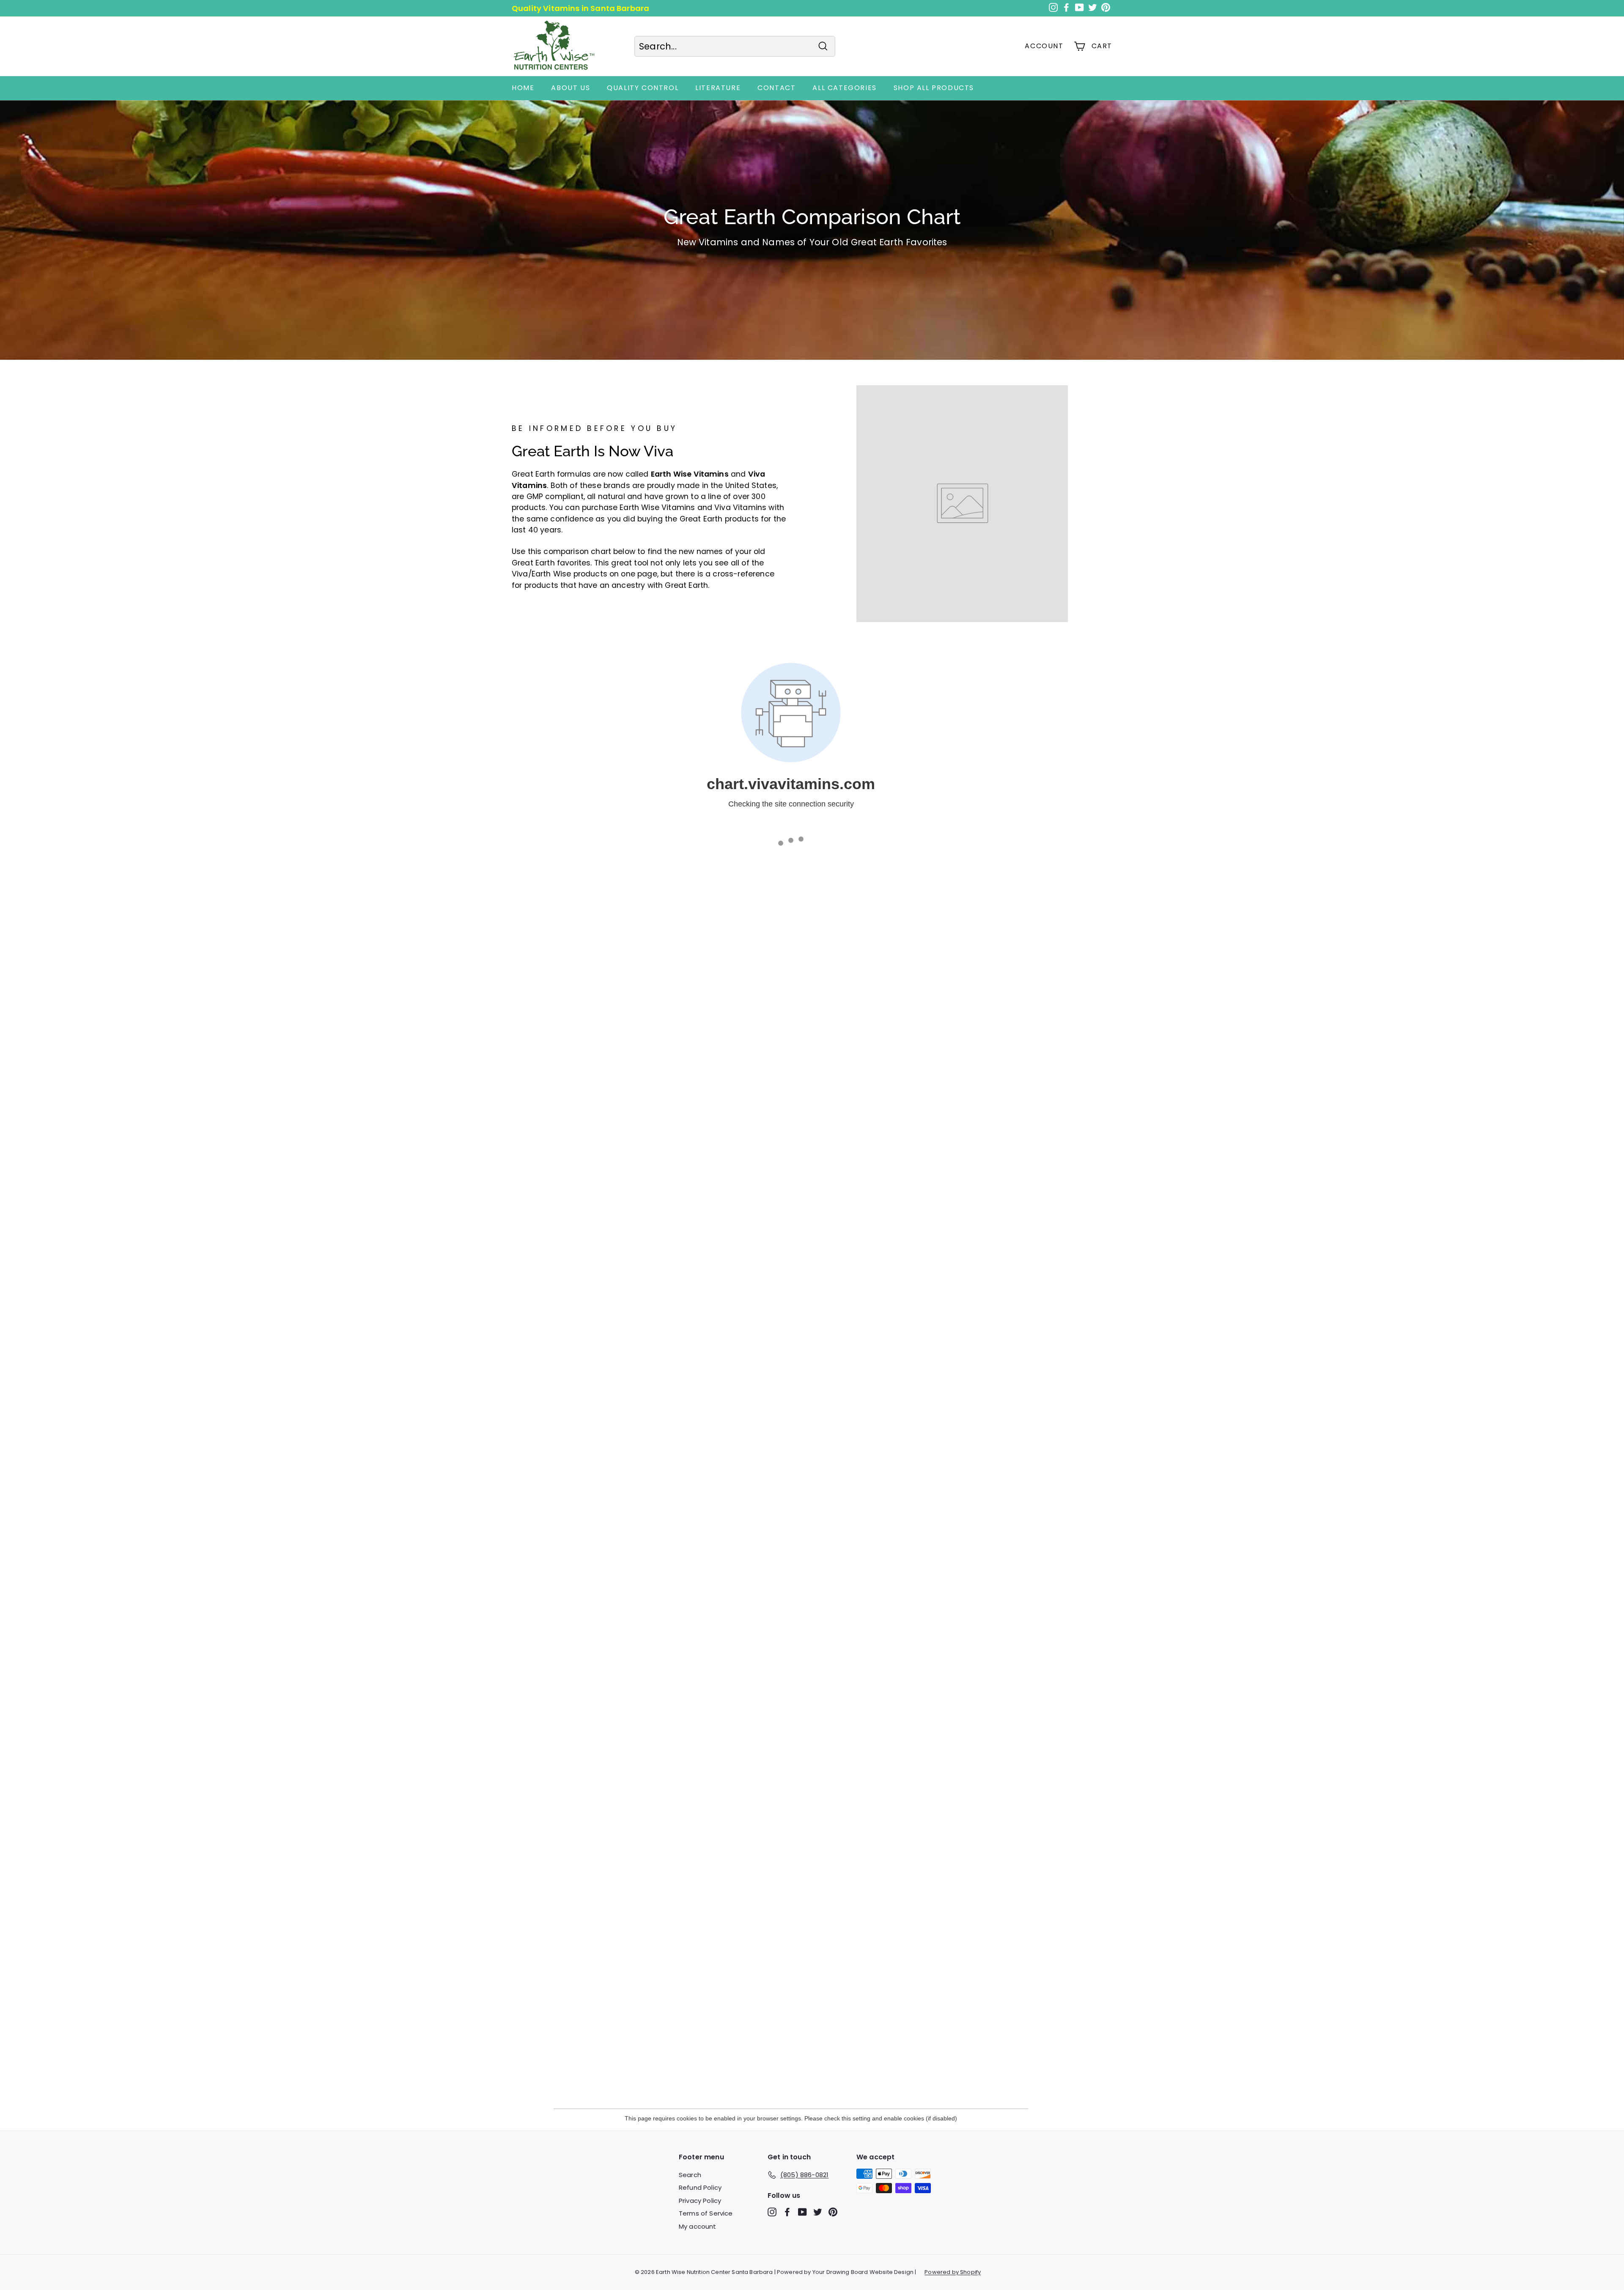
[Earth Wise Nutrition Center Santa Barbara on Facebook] (787, 2212)
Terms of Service (706, 2213)
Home (523, 88)
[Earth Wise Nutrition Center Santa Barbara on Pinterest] (833, 2212)
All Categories (844, 88)
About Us (571, 88)
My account (698, 2226)
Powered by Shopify (953, 2272)
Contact (776, 88)
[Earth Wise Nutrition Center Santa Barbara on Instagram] (772, 2212)
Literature (718, 88)
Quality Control (643, 88)
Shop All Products (934, 88)
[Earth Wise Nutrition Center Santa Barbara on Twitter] (818, 2212)
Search (690, 2175)
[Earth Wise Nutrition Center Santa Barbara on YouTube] (802, 2212)
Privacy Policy (700, 2201)
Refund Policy (700, 2187)
